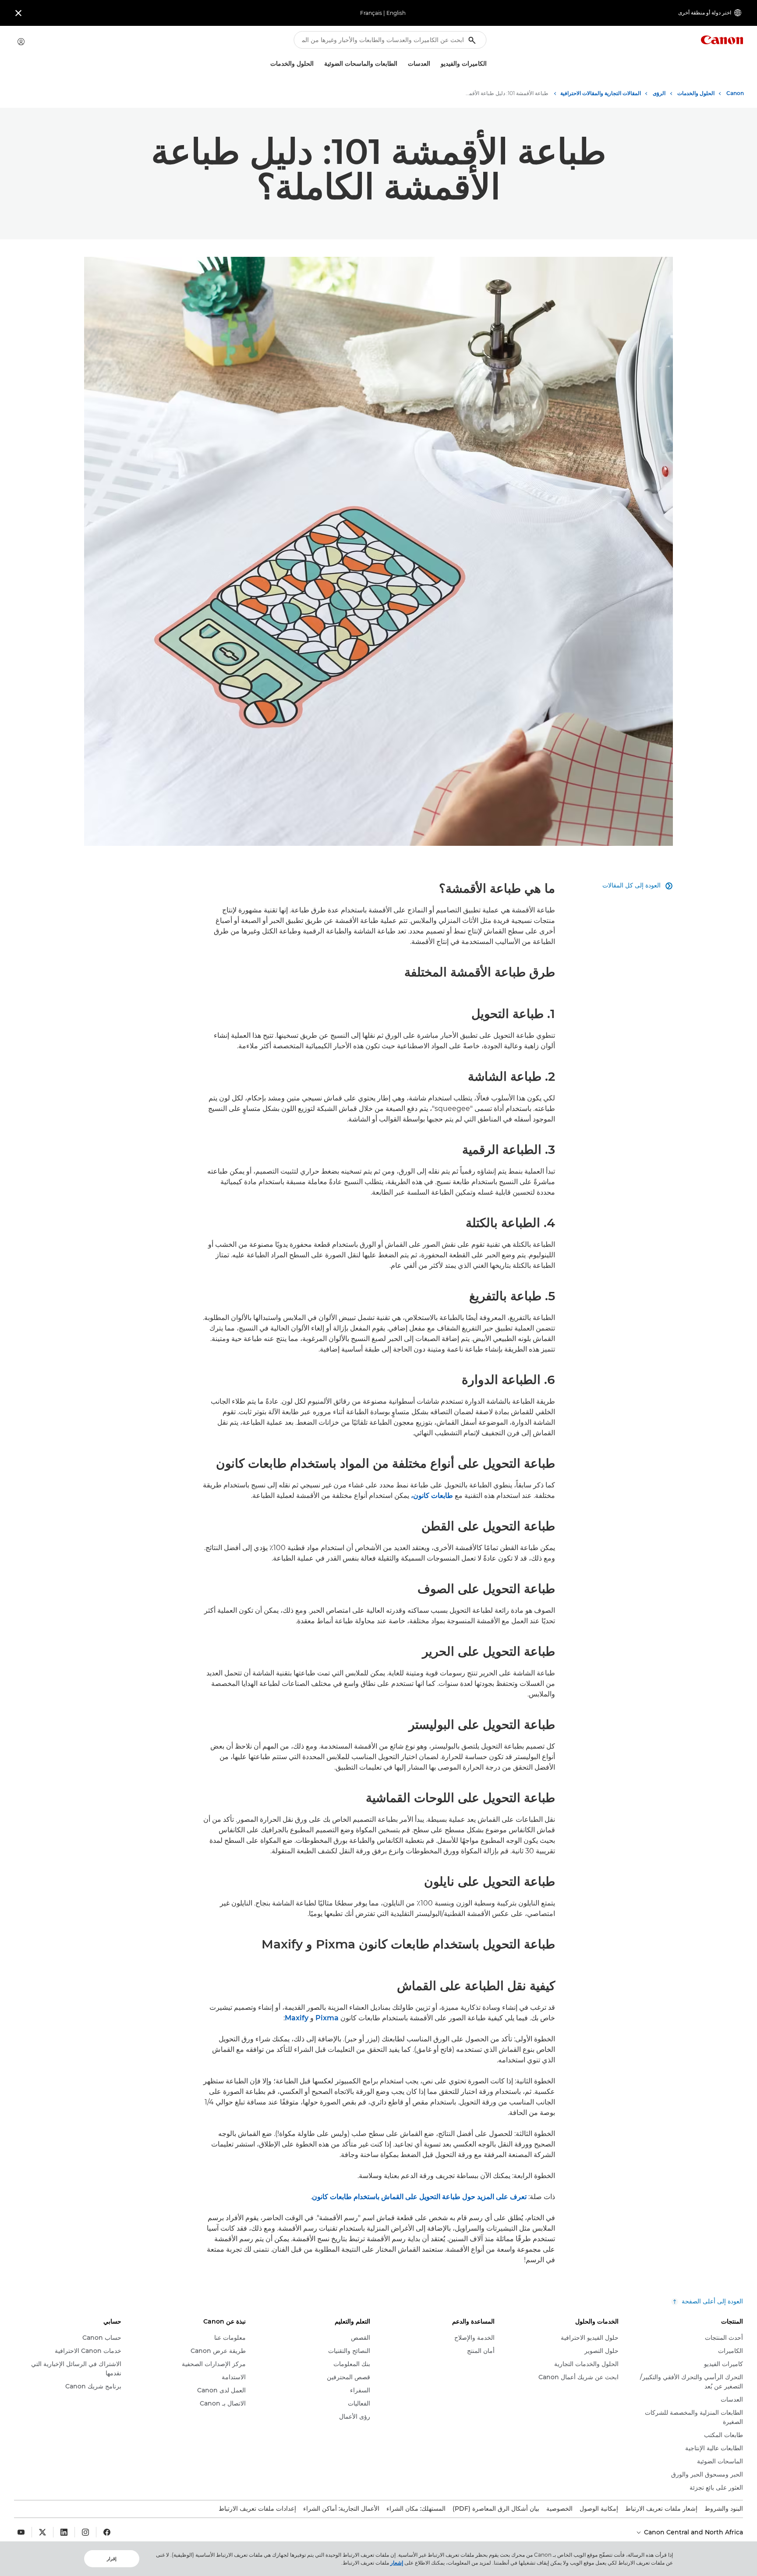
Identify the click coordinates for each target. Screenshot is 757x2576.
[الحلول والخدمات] (267, 64)
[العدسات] (404, 64)
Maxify (297, 2018)
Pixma (327, 2018)
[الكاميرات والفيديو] (437, 64)
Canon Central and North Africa (693, 2532)
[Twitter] (42, 2532)
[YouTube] (21, 2532)
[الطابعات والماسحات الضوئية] (321, 64)
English (396, 13)
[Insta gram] (85, 2532)
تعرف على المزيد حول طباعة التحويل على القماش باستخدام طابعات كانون (419, 2197)
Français (371, 13)
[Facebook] (107, 2532)
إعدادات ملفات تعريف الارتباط (257, 2509)
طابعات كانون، (432, 1496)
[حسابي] (21, 42)
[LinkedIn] (64, 2532)
